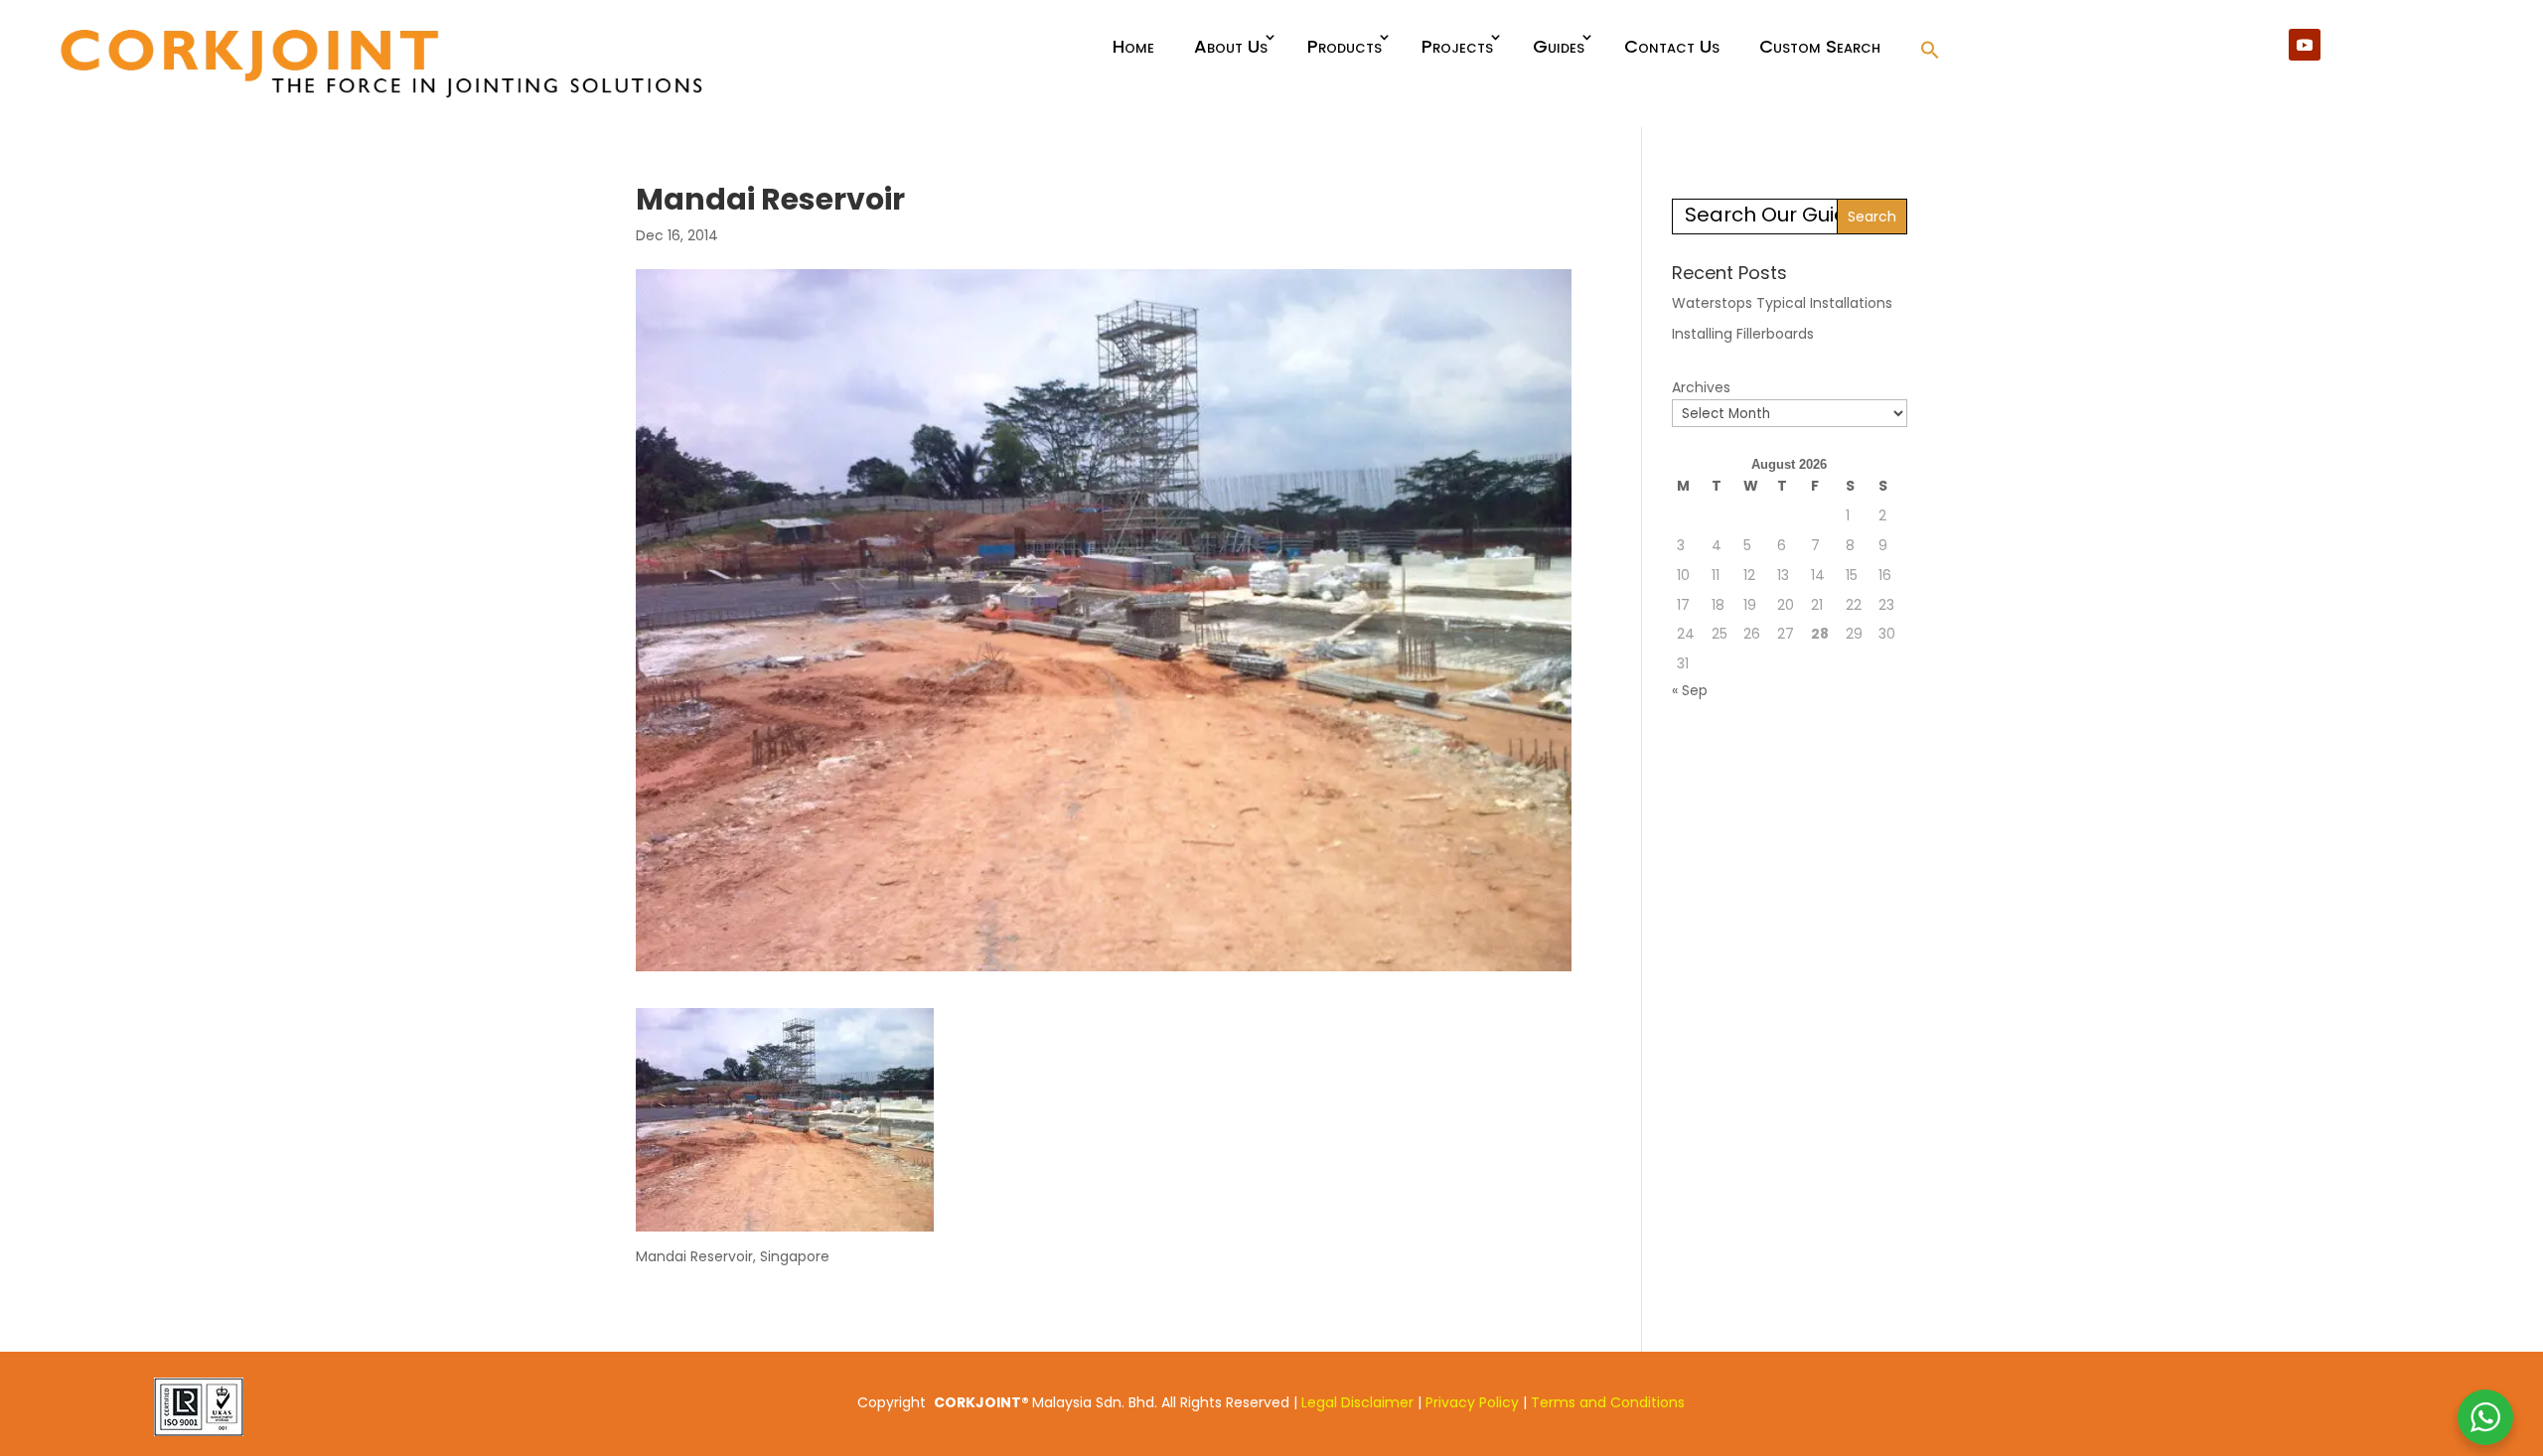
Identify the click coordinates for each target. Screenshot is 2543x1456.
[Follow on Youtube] (2305, 45)
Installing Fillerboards (1743, 334)
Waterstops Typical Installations (1782, 303)
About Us (1231, 46)
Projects (1457, 46)
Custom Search (1820, 46)
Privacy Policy (1472, 1402)
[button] (1930, 51)
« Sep (1690, 690)
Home (1133, 46)
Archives (1701, 387)
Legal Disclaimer (1357, 1402)
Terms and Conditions (1608, 1402)
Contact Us (1672, 46)
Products (1345, 46)
